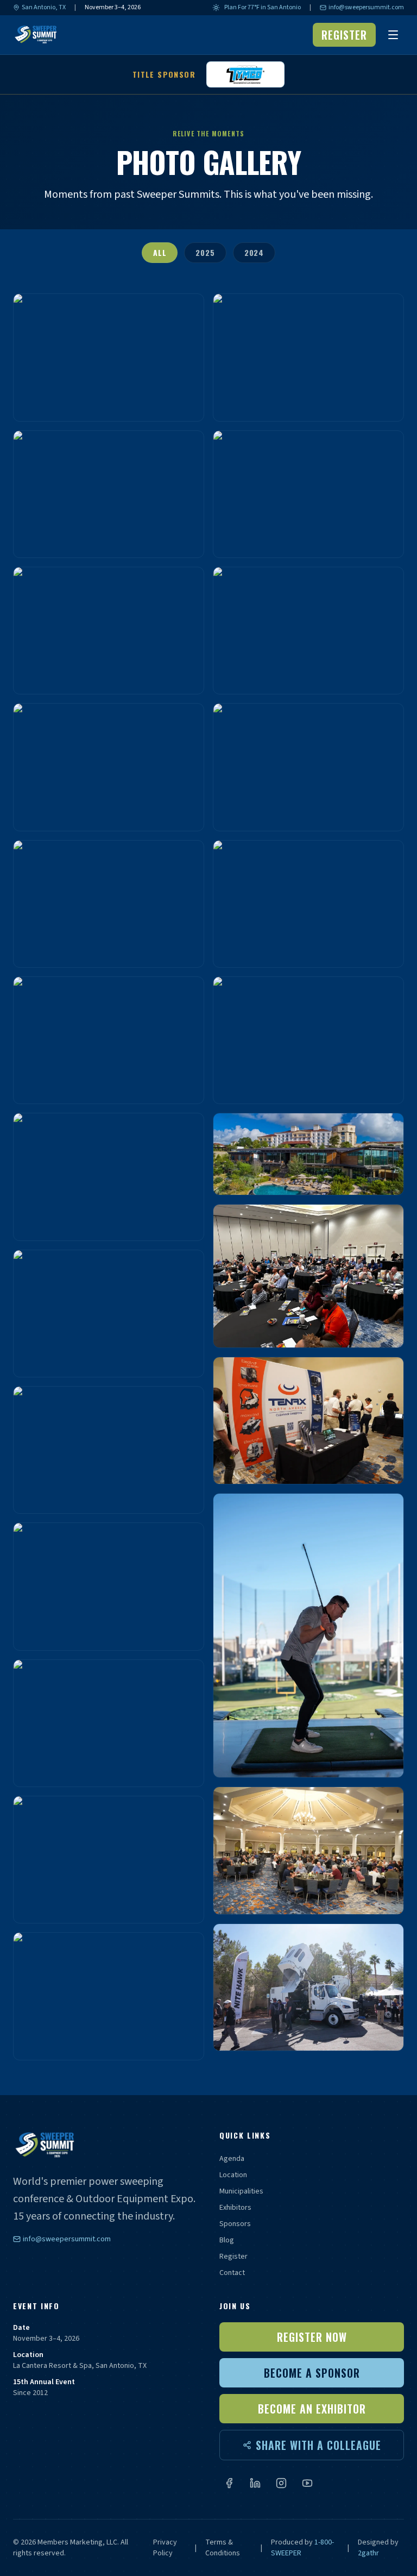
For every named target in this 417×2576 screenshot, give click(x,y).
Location (233, 2175)
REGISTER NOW (312, 2337)
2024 (254, 252)
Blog (227, 2240)
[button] (109, 357)
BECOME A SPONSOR (312, 2373)
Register (233, 2257)
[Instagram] (281, 2483)
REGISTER (344, 35)
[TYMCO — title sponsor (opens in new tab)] (245, 74)
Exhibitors (235, 2208)
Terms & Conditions (223, 2548)
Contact (232, 2273)
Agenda (232, 2159)
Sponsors (235, 2224)
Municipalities (241, 2191)
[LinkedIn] (255, 2483)
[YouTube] (307, 2483)
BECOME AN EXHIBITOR (312, 2409)
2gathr (368, 2553)
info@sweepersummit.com (366, 8)
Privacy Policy (165, 2548)
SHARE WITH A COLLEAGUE (318, 2445)
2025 (205, 252)
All (160, 252)
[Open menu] (393, 35)
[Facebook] (229, 2483)
